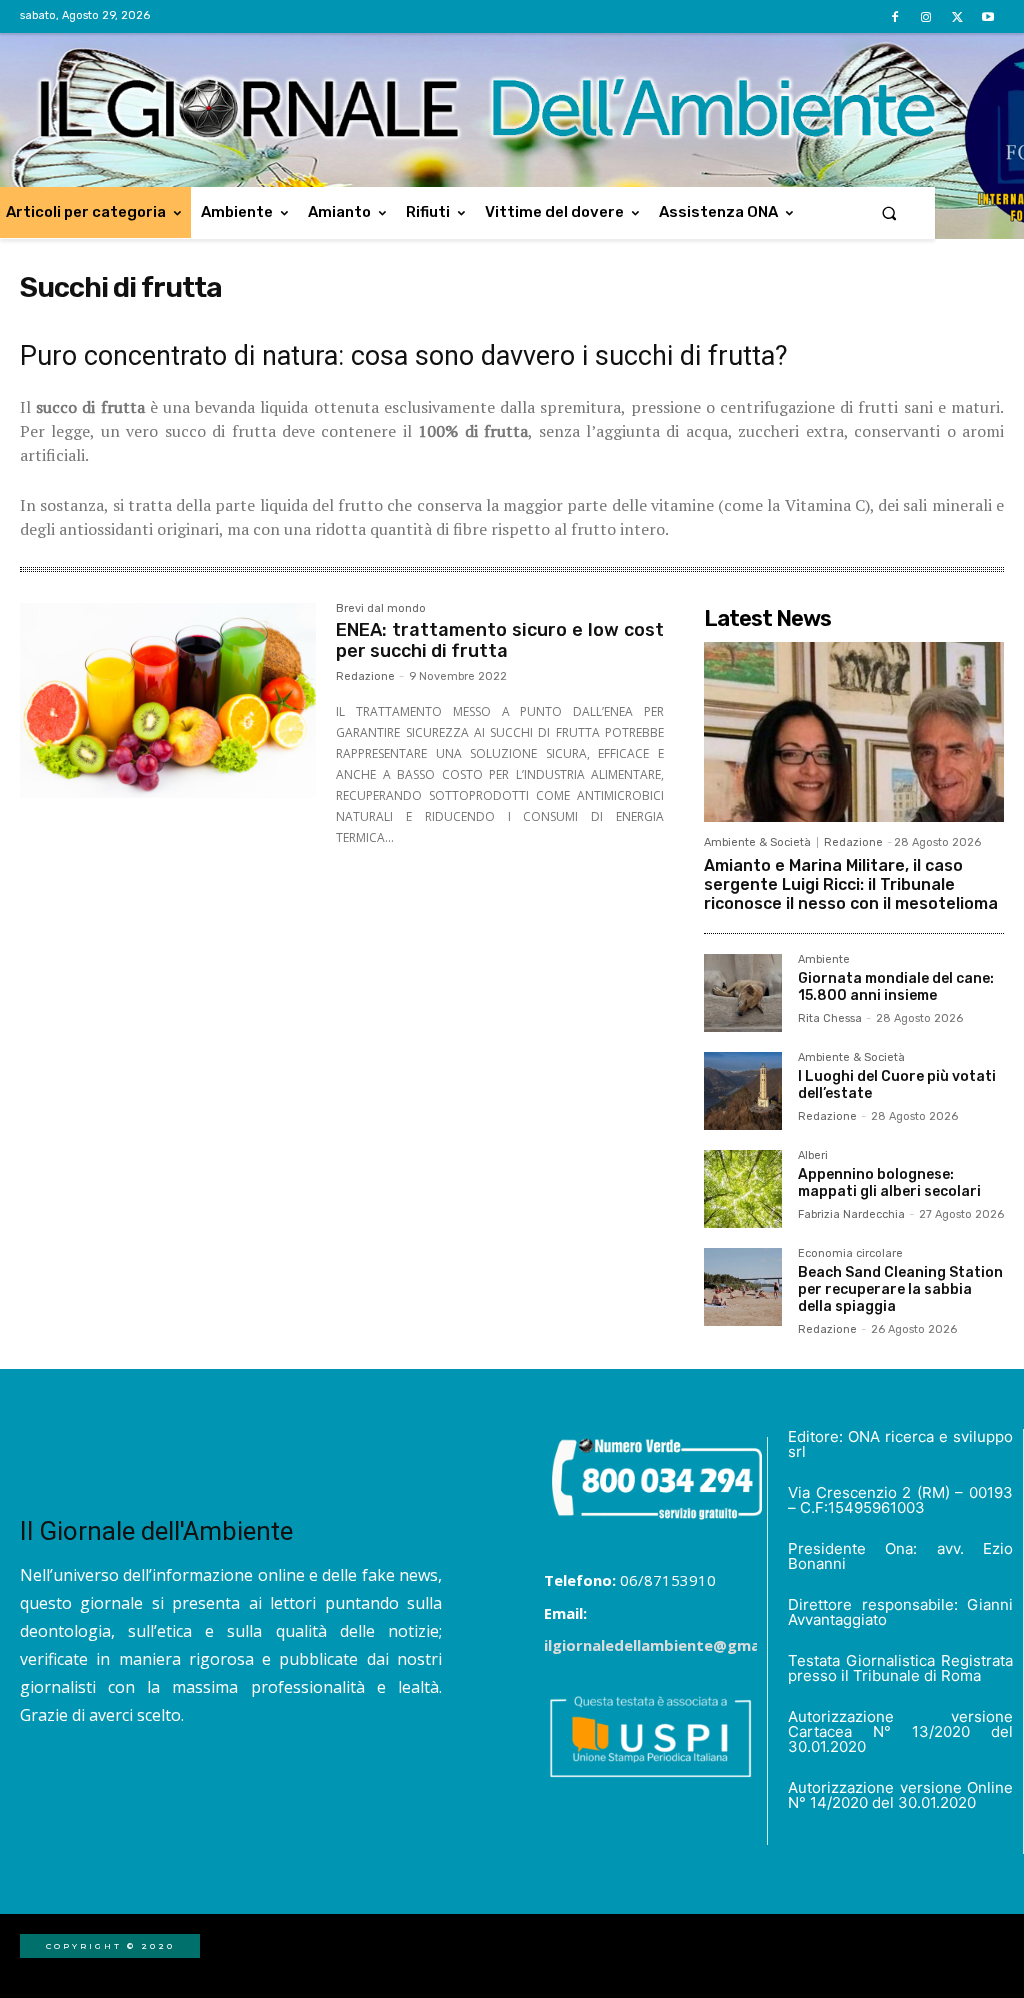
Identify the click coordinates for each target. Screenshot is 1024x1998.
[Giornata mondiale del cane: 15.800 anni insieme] (743, 993)
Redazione (365, 676)
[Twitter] (957, 17)
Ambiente (824, 960)
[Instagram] (925, 17)
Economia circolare (850, 1254)
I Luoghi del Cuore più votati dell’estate (897, 1085)
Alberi (813, 1156)
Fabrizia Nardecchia (851, 1214)
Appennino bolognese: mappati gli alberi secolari (889, 1183)
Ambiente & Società (757, 842)
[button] (889, 212)
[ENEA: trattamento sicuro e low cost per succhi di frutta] (168, 701)
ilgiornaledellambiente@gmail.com (674, 1645)
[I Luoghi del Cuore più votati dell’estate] (743, 1091)
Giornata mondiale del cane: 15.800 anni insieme (896, 987)
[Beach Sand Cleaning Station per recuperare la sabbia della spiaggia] (743, 1287)
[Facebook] (894, 17)
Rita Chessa (830, 1018)
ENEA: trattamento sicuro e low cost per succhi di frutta (500, 641)
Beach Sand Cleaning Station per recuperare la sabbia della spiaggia (900, 1289)
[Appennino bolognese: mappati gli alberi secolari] (743, 1189)
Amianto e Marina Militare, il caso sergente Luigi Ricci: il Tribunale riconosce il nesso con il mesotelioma (851, 884)
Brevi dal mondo (381, 609)
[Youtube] (988, 17)
